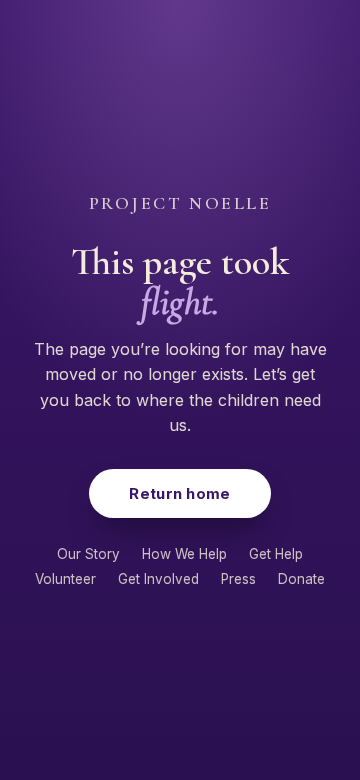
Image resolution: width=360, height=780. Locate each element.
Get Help (276, 554)
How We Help (184, 554)
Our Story (88, 554)
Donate (301, 579)
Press (238, 579)
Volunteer (65, 579)
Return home (179, 493)
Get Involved (158, 579)
